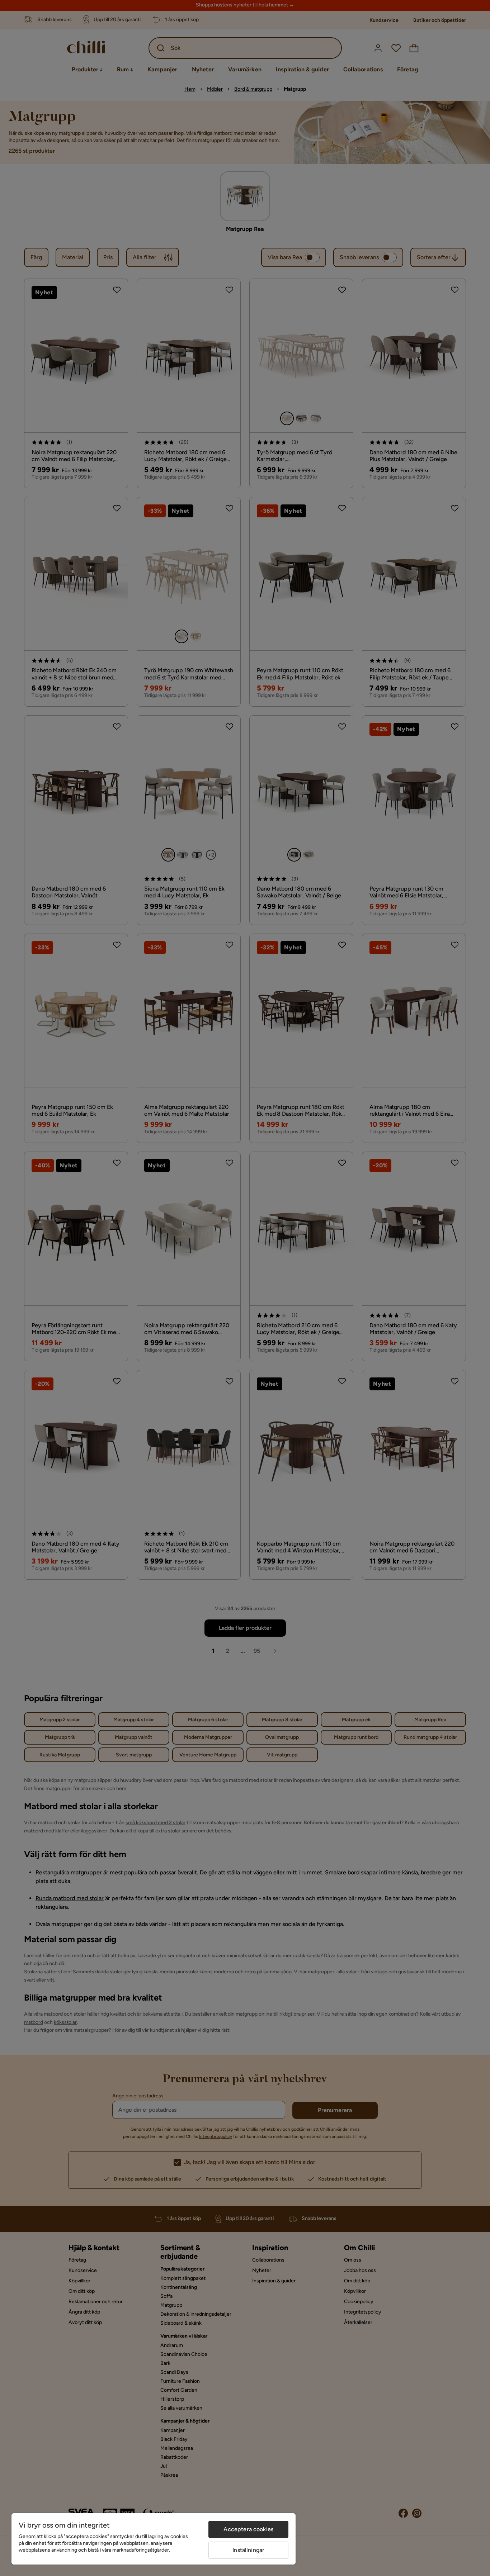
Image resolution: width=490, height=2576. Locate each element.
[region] (154, 2539)
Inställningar (248, 2550)
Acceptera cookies (248, 2529)
